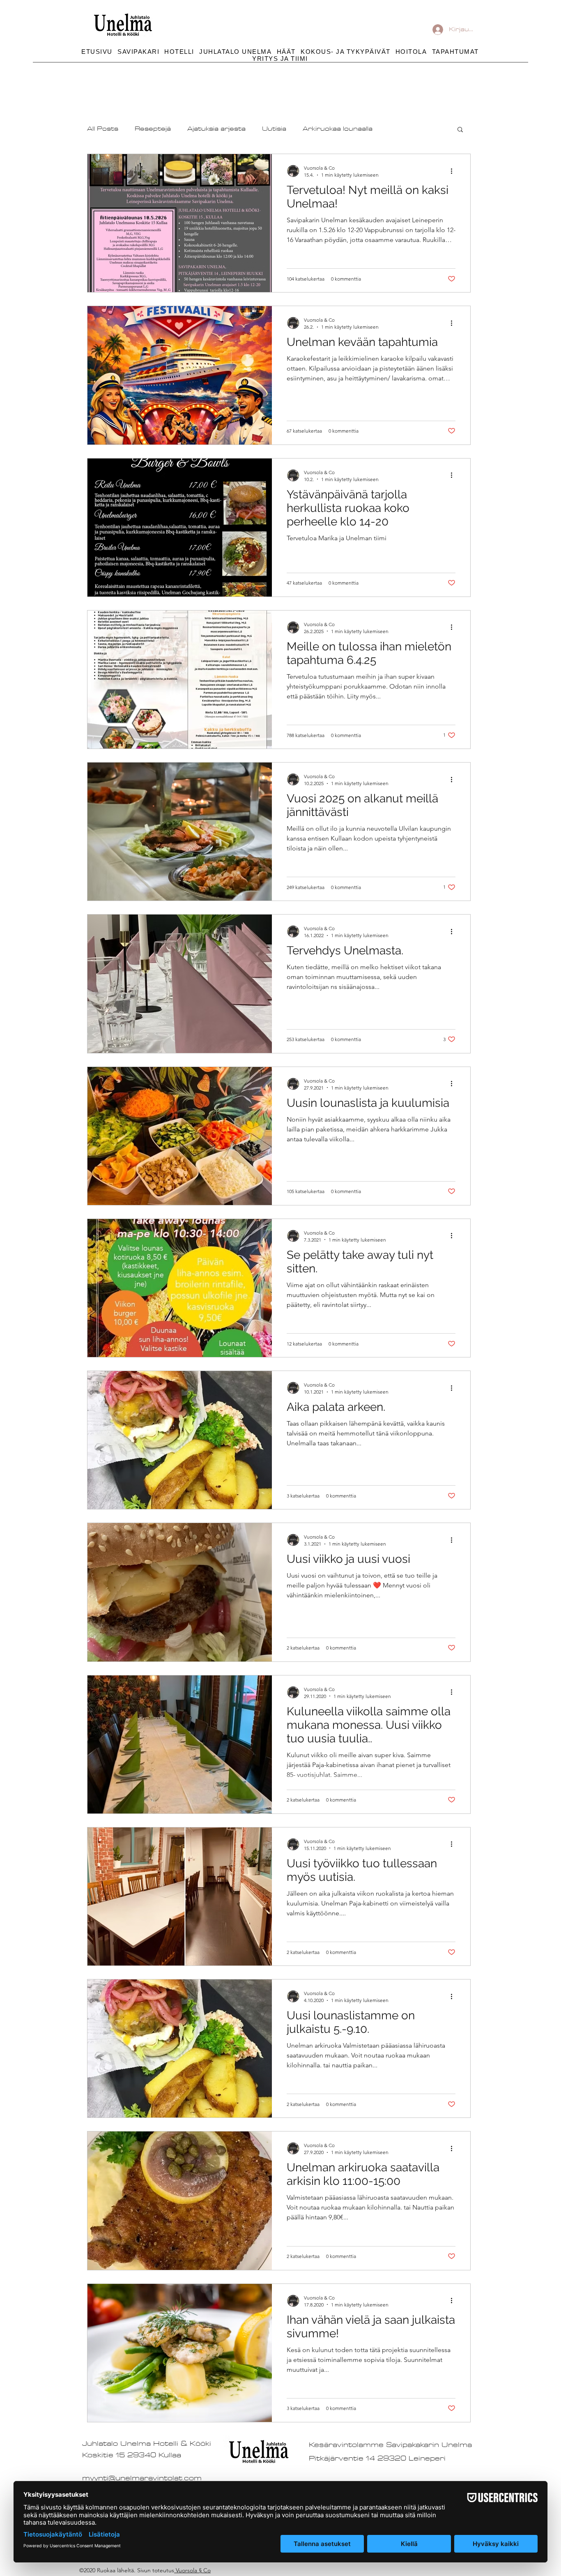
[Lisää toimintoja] (454, 171)
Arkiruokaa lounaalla (338, 129)
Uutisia (274, 129)
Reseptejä (153, 129)
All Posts (103, 129)
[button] (346, 52)
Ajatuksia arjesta (216, 129)
